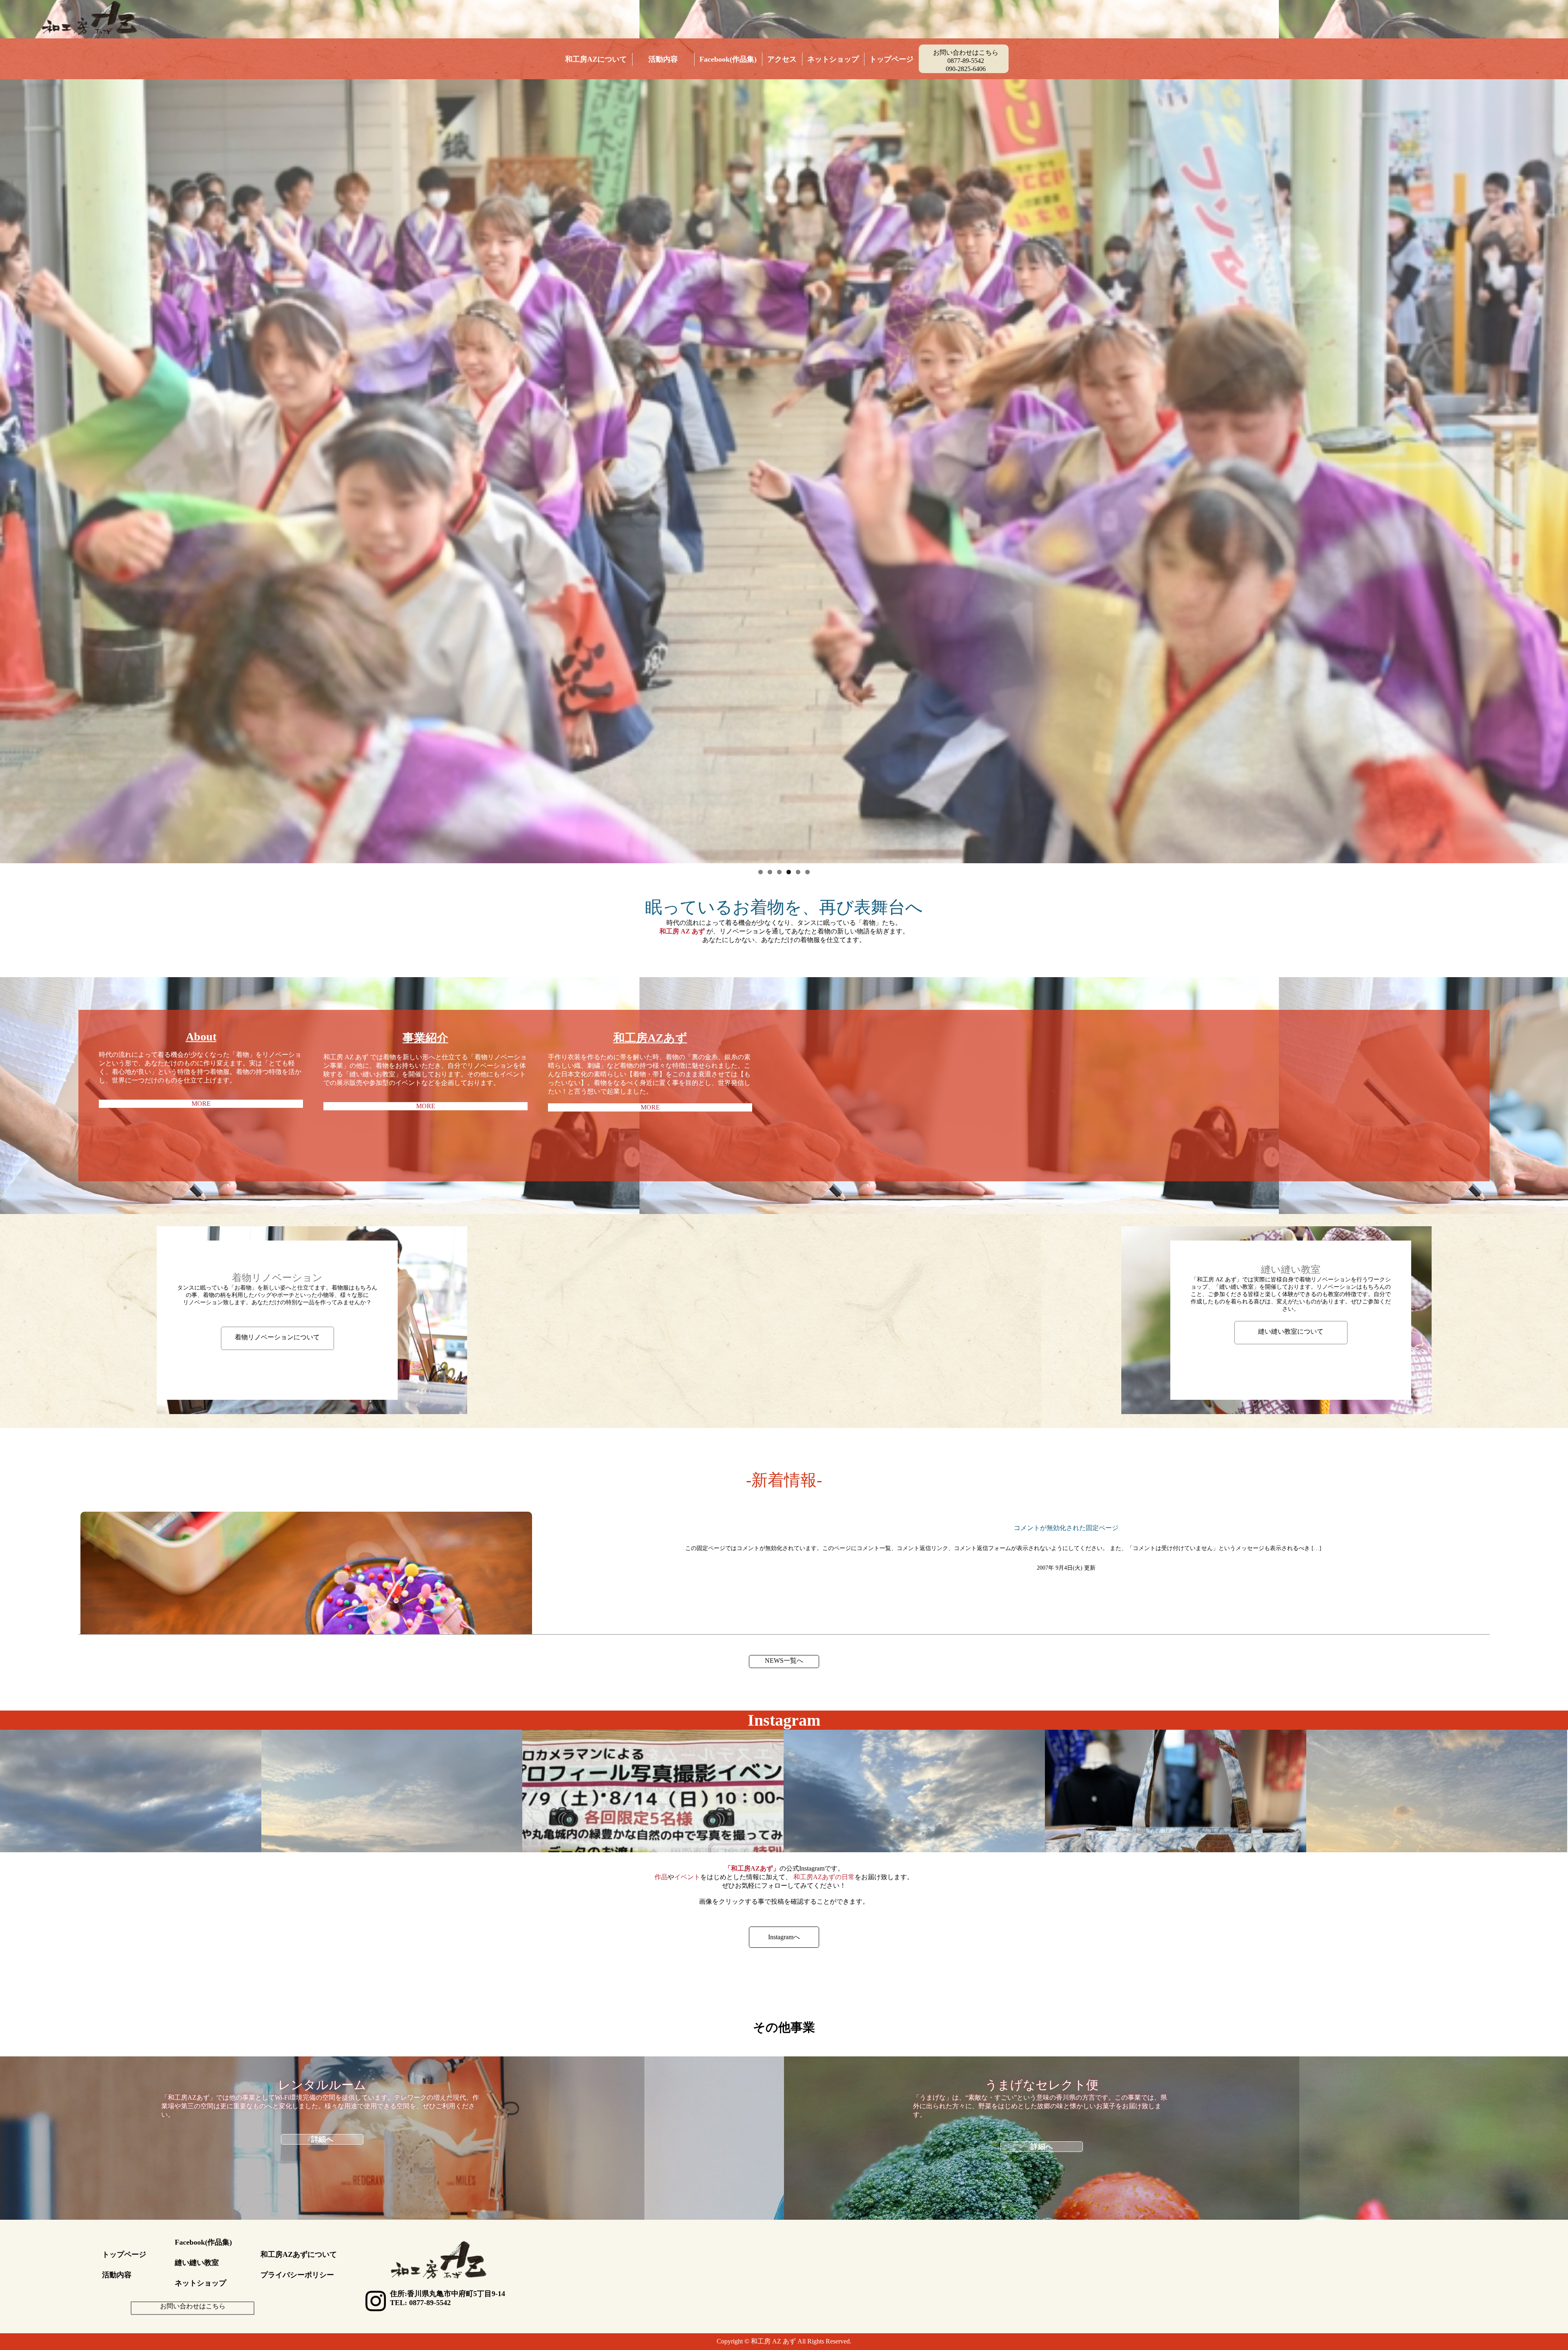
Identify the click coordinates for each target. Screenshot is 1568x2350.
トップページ (891, 59)
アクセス (782, 59)
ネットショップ (833, 59)
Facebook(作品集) (728, 59)
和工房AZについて (596, 59)
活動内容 (663, 59)
